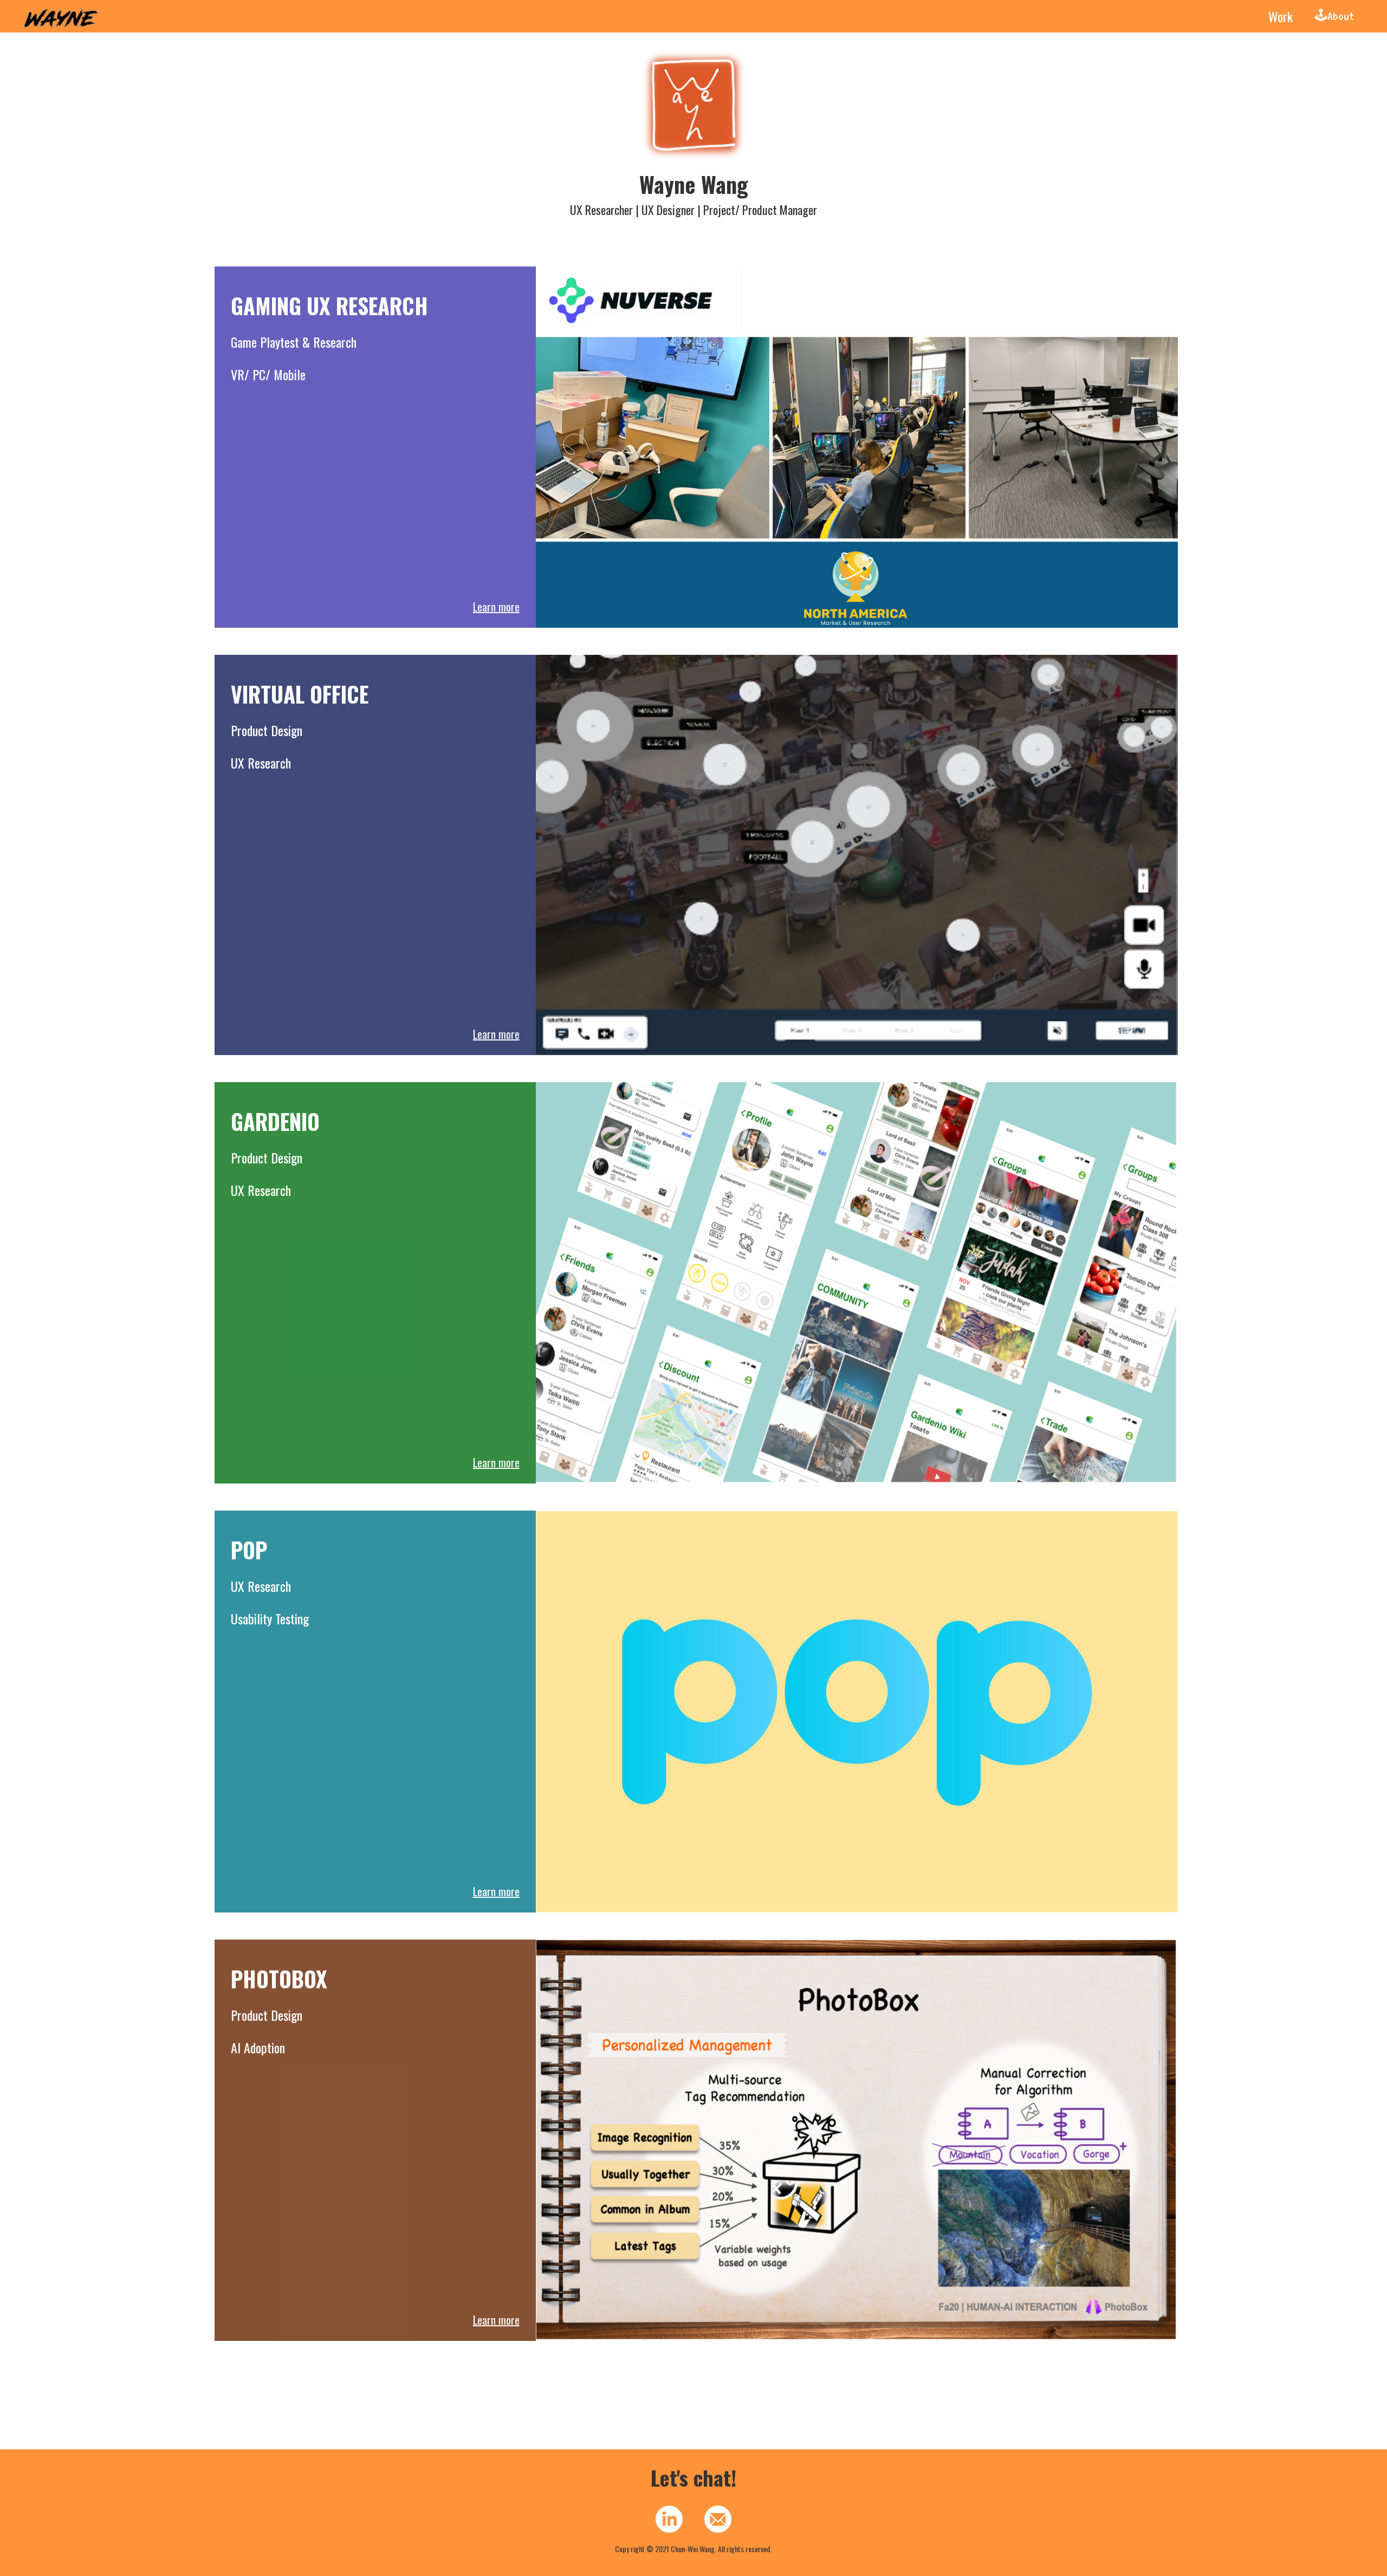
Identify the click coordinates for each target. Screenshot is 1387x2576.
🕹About (1334, 16)
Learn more (496, 607)
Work (1281, 16)
